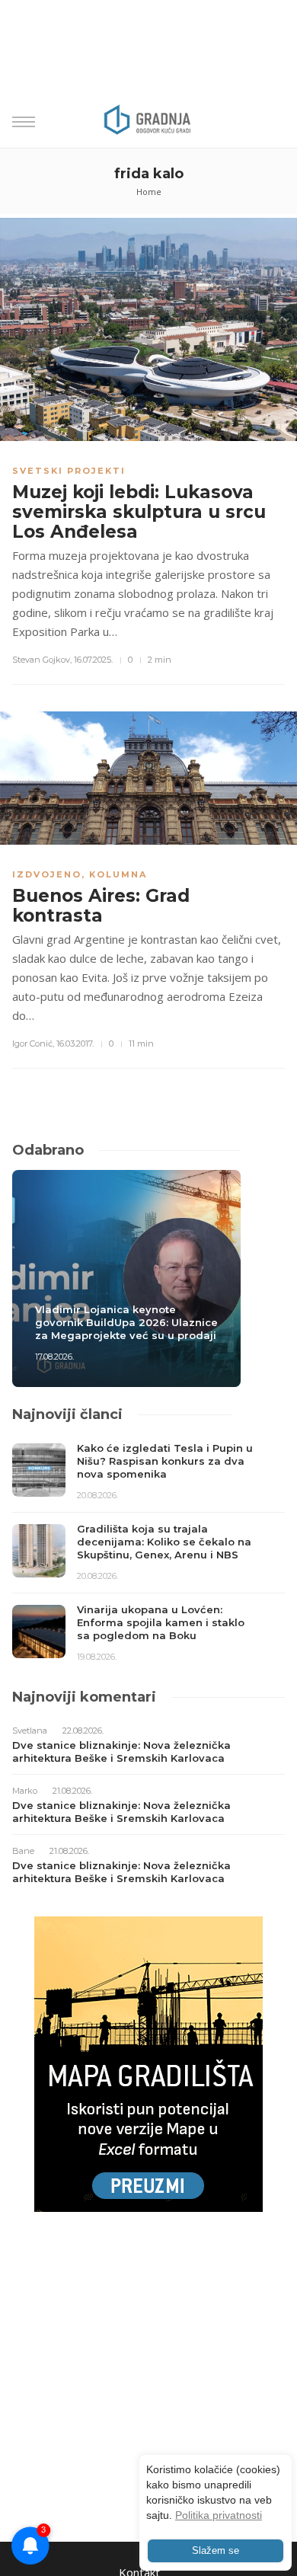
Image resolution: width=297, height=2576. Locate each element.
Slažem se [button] (216, 2551)
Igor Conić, (33, 1044)
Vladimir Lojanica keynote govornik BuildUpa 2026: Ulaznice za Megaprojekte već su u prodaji (126, 1322)
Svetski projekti (69, 471)
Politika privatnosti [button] (219, 2515)
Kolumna (118, 874)
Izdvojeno (47, 874)
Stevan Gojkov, (42, 660)
